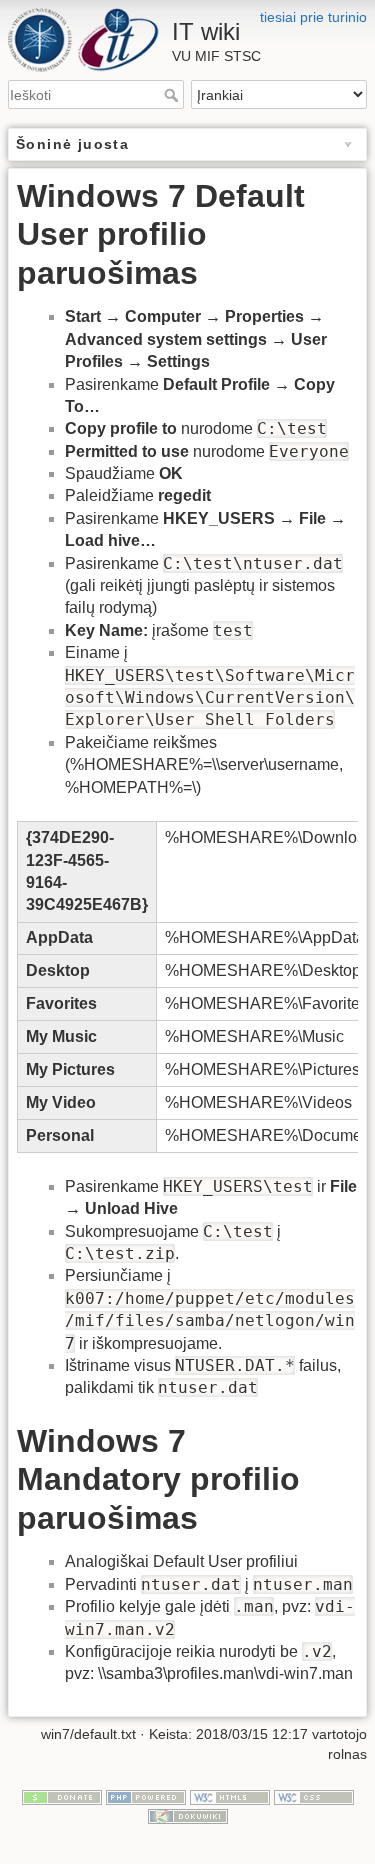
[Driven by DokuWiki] (188, 1815)
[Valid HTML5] (230, 1796)
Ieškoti (173, 95)
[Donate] (62, 1796)
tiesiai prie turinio (313, 17)
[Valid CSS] (314, 1796)
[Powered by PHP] (146, 1796)
